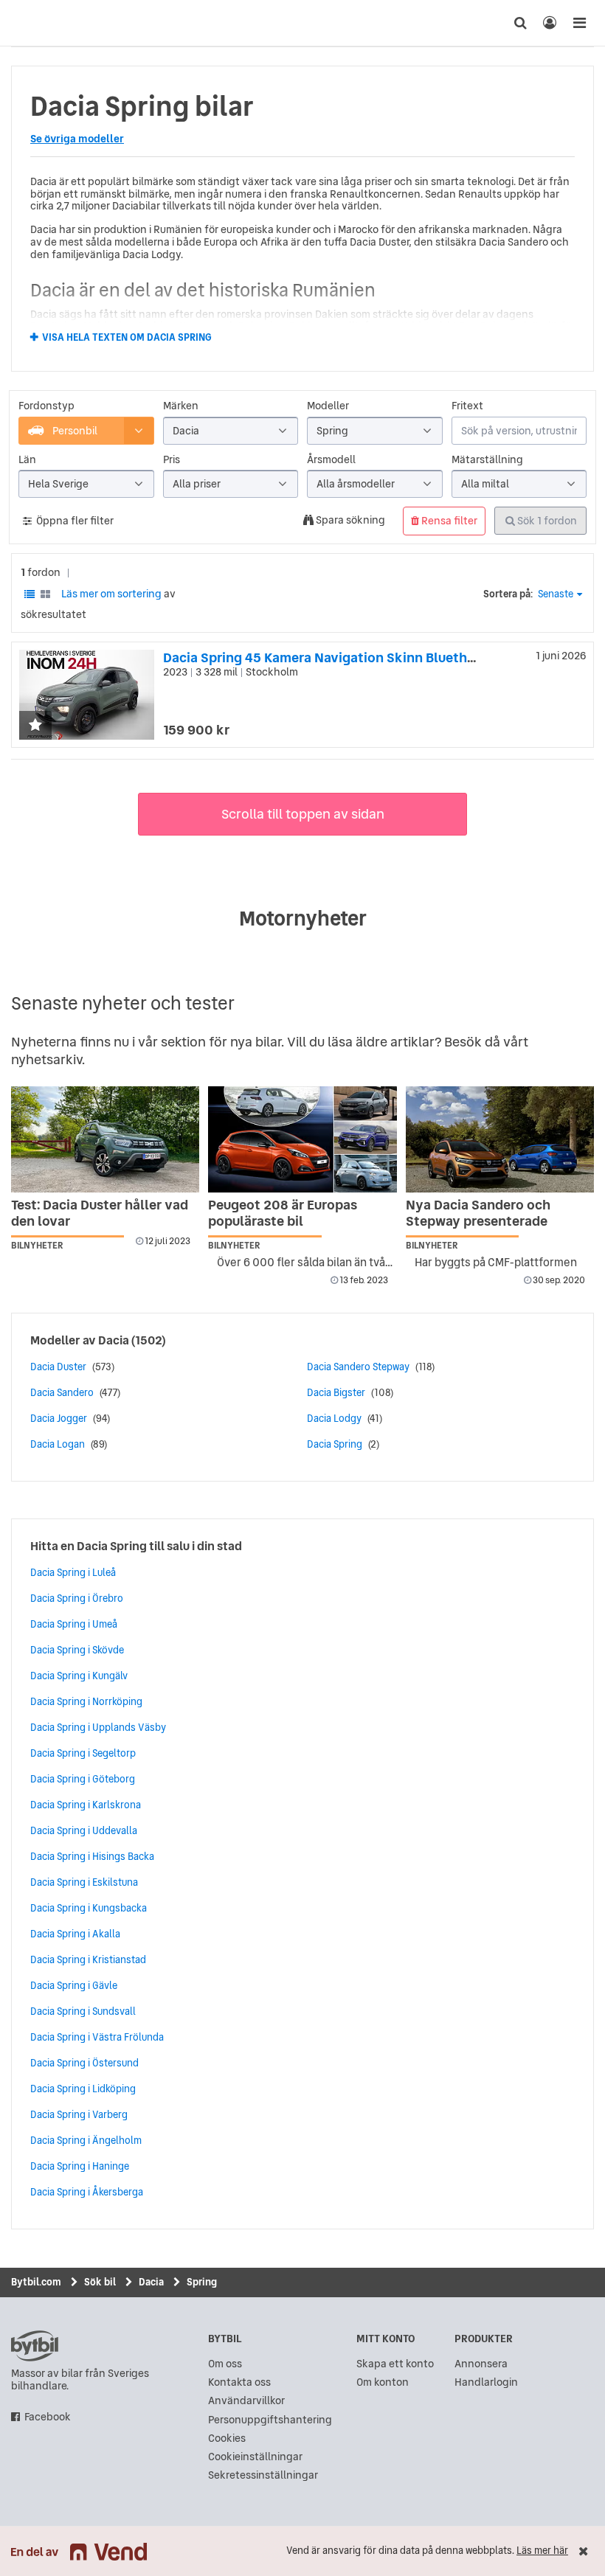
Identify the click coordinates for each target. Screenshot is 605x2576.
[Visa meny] (579, 23)
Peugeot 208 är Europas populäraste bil (283, 1213)
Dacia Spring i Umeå (74, 1624)
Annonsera (481, 2364)
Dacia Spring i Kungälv (79, 1676)
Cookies (227, 2438)
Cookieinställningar (255, 2457)
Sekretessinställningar (263, 2475)
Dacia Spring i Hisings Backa (92, 1856)
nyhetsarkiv (46, 1059)
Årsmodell (331, 460)
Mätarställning (487, 460)
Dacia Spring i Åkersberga (87, 2192)
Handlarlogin (486, 2382)
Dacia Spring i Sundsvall (83, 2011)
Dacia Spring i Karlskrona (86, 1805)
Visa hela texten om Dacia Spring (127, 338)
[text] (26, 23)
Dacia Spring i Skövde (77, 1650)
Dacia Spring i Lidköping (83, 2089)
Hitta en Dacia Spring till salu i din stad (136, 1546)
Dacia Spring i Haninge (80, 2166)
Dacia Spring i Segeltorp (83, 1753)
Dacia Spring (335, 1444)
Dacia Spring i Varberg (79, 2114)
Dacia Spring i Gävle (74, 1985)
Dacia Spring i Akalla (75, 1934)
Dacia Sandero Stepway (358, 1367)
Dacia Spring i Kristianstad (88, 1959)
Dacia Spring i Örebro (77, 1598)
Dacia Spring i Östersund (84, 2063)
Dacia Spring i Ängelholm (86, 2140)
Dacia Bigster (336, 1392)
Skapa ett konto (395, 2364)
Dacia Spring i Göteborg (83, 1779)
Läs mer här (542, 2551)
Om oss (225, 2364)
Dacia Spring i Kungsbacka (89, 1908)
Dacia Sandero (62, 1392)
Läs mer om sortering (111, 594)
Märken (181, 406)
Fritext (467, 406)
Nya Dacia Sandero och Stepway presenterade (478, 1213)
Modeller (328, 406)
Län (27, 460)
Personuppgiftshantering (270, 2420)
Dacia (114, 1340)
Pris (172, 460)
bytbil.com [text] (35, 2346)
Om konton (383, 2382)
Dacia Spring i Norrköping (86, 1701)
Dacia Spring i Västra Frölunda (97, 2037)
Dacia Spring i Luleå (73, 1572)
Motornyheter (303, 918)
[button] (35, 726)
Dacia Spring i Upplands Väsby (98, 1727)
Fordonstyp (46, 406)
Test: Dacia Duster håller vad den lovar (100, 1213)
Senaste (556, 594)
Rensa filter (448, 521)
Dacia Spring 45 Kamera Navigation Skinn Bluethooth (330, 657)
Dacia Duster (58, 1367)
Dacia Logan (58, 1444)
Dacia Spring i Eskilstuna (84, 1882)
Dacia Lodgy (334, 1418)
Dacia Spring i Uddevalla (84, 1830)
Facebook (48, 2417)
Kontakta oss (239, 2382)
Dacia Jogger (59, 1418)
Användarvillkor (246, 2401)
